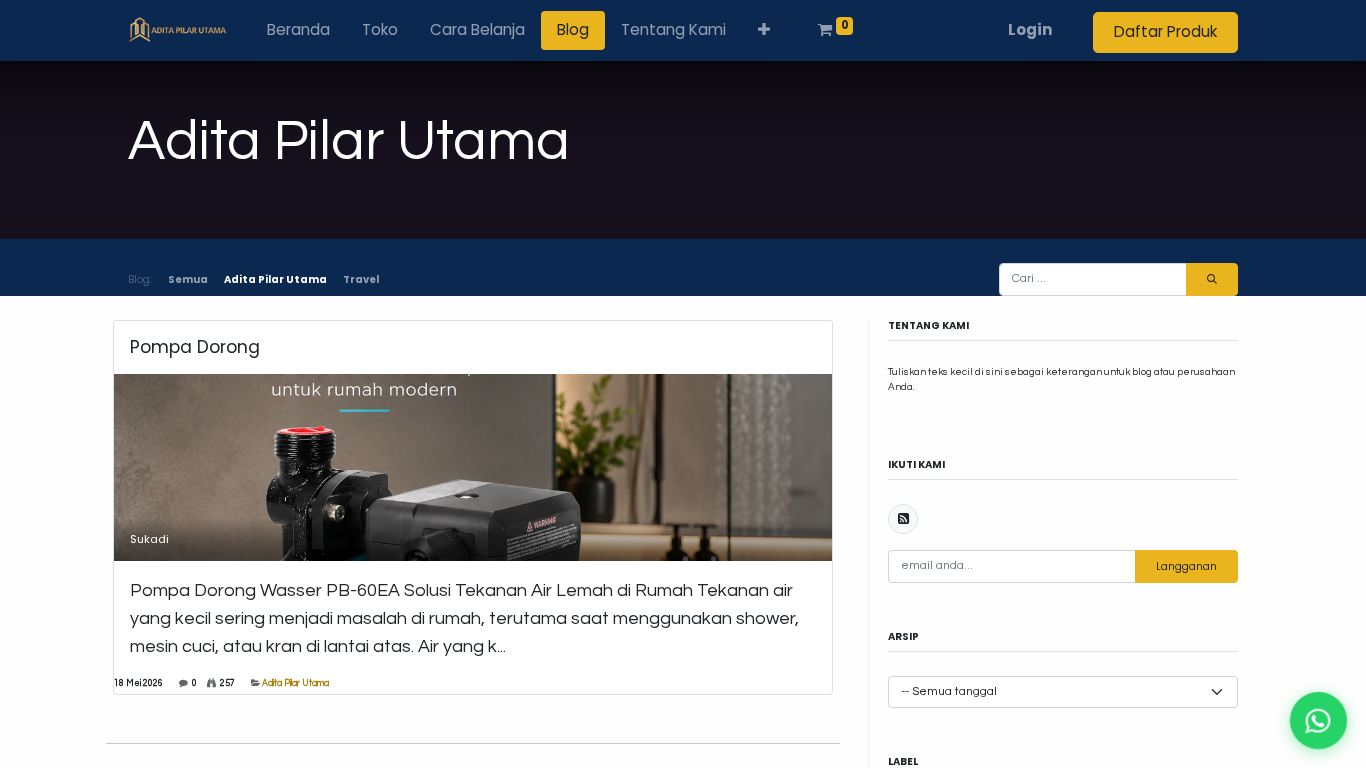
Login (1030, 29)
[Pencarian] (1212, 279)
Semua (188, 279)
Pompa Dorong (195, 347)
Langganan (1186, 566)
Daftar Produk (1165, 31)
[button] (764, 30)
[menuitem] (298, 30)
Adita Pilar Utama (295, 683)
